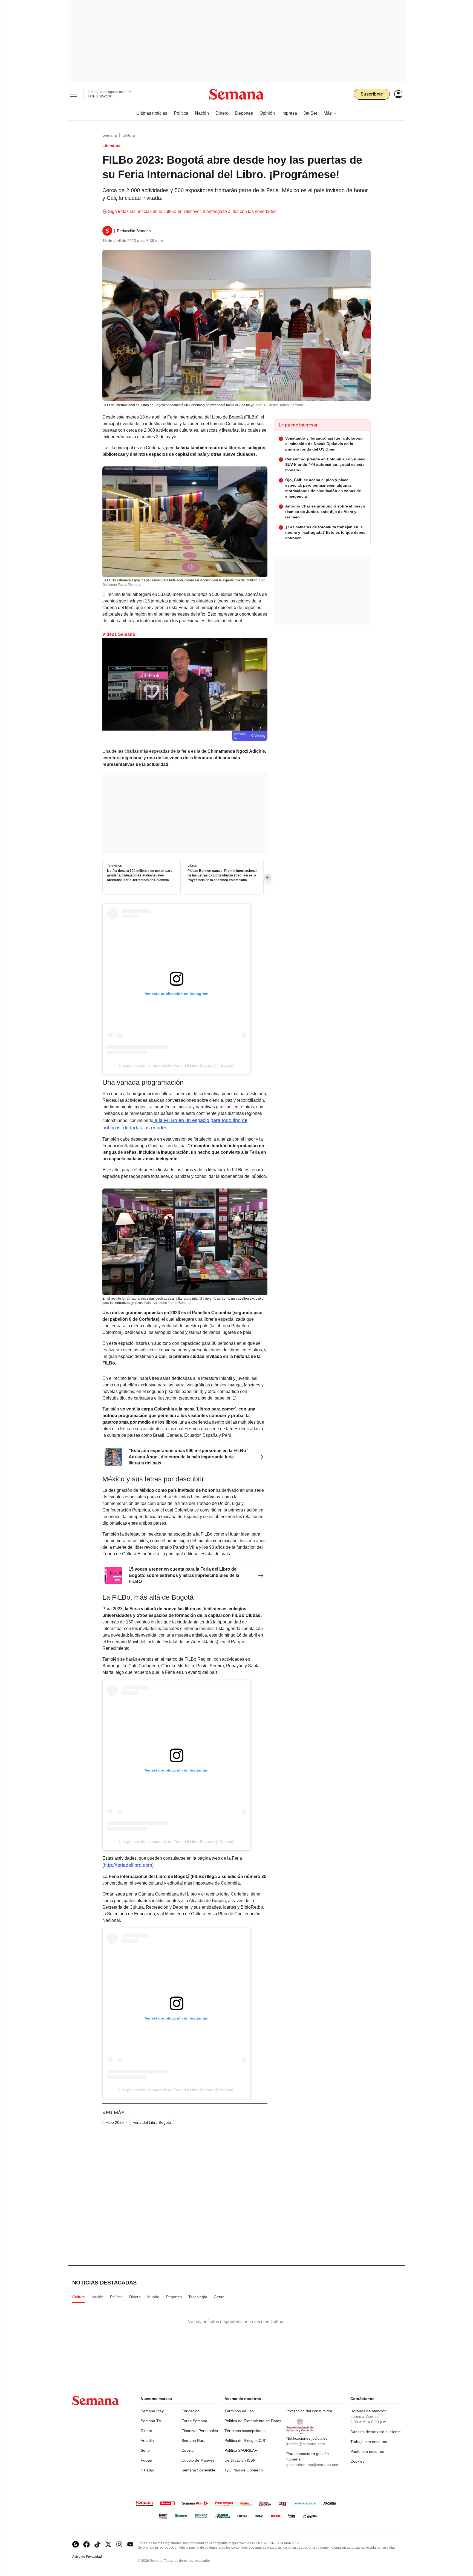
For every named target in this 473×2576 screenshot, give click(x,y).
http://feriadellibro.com (128, 1865)
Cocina (188, 2450)
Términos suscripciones (245, 2431)
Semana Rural (194, 2441)
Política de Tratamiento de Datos (253, 2421)
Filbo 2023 (115, 2122)
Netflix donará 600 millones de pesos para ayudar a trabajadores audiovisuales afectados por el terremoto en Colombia (140, 876)
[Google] (76, 2544)
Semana (110, 135)
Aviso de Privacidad (93, 2557)
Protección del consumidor (309, 2411)
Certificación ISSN (240, 2460)
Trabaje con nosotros (369, 2442)
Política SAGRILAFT (242, 2450)
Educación (191, 2411)
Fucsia (146, 2460)
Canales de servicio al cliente (376, 2432)
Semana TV (151, 2421)
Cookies (357, 2461)
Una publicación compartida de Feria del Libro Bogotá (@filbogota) (177, 1065)
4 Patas (147, 2470)
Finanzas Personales (200, 2431)
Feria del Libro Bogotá (152, 2122)
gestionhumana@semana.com (313, 2465)
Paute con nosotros (367, 2451)
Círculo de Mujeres (198, 2460)
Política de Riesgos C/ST (246, 2441)
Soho (145, 2450)
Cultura (129, 135)
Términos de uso (239, 2411)
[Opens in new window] (86, 2544)
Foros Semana (194, 2421)
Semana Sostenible (198, 2470)
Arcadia (147, 2441)
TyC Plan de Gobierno (244, 2470)
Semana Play (152, 2411)
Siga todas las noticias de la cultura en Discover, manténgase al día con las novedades (192, 211)
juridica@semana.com (306, 2444)
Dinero (146, 2431)
